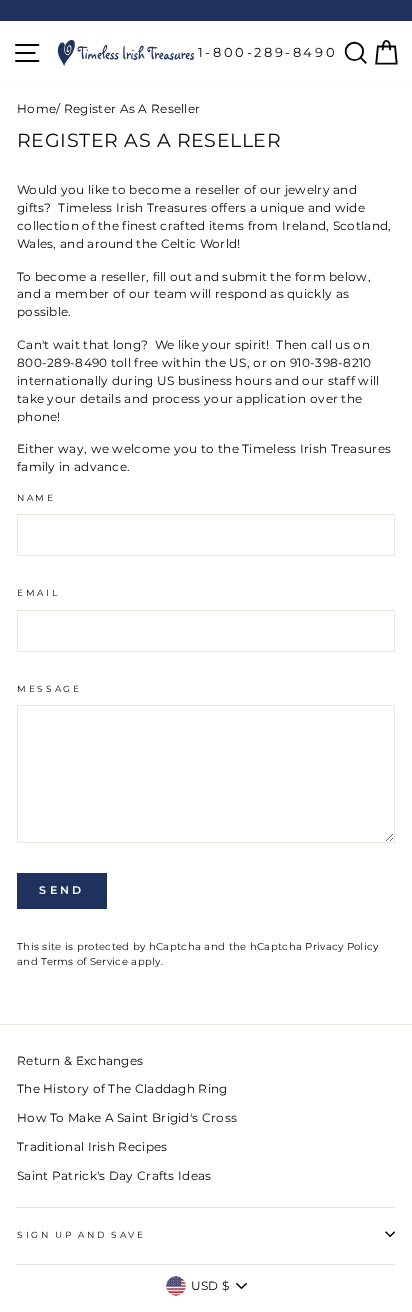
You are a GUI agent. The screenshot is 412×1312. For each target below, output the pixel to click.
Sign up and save (81, 1234)
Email (38, 592)
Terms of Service (84, 961)
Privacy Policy (341, 946)
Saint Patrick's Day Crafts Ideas (114, 1175)
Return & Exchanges (80, 1060)
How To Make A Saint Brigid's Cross (127, 1117)
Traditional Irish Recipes (92, 1146)
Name (36, 497)
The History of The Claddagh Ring (122, 1088)
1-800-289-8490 (267, 52)
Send (61, 890)
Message (49, 688)
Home (36, 108)
